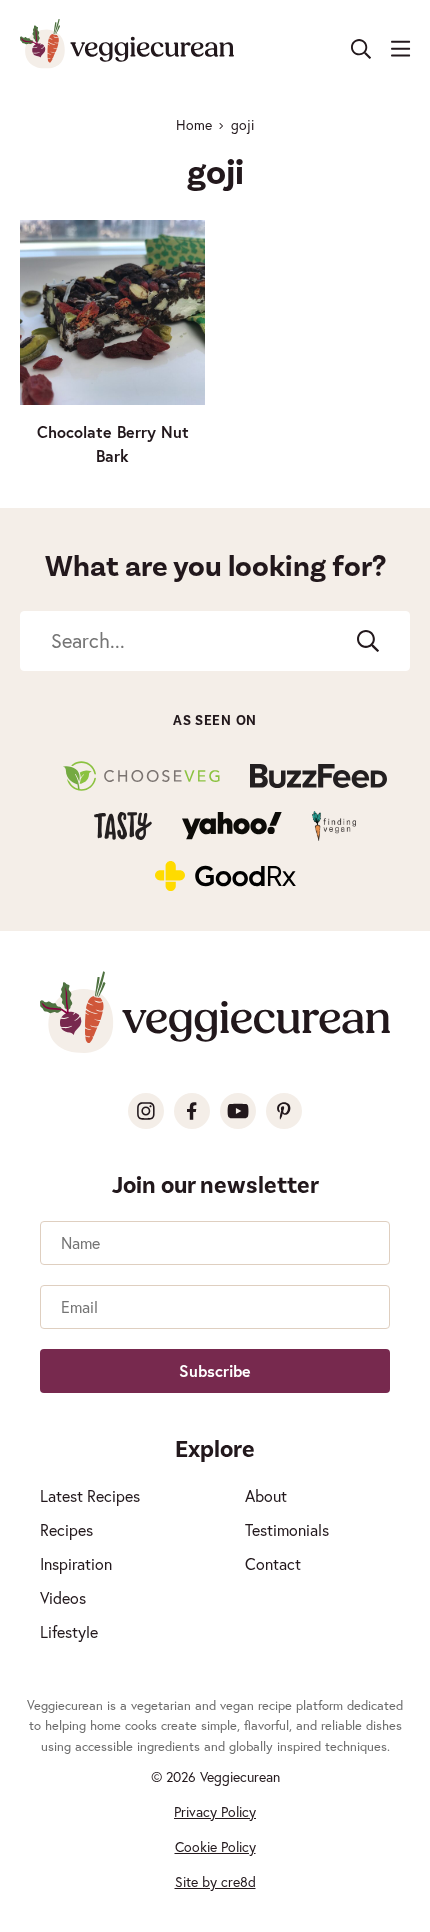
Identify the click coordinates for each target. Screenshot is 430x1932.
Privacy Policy (215, 1812)
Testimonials (287, 1530)
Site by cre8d (215, 1882)
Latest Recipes (90, 1496)
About (266, 1496)
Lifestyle (69, 1632)
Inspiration (76, 1564)
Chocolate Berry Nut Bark (113, 443)
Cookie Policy (215, 1847)
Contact (273, 1564)
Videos (63, 1598)
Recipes (66, 1530)
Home (194, 125)
